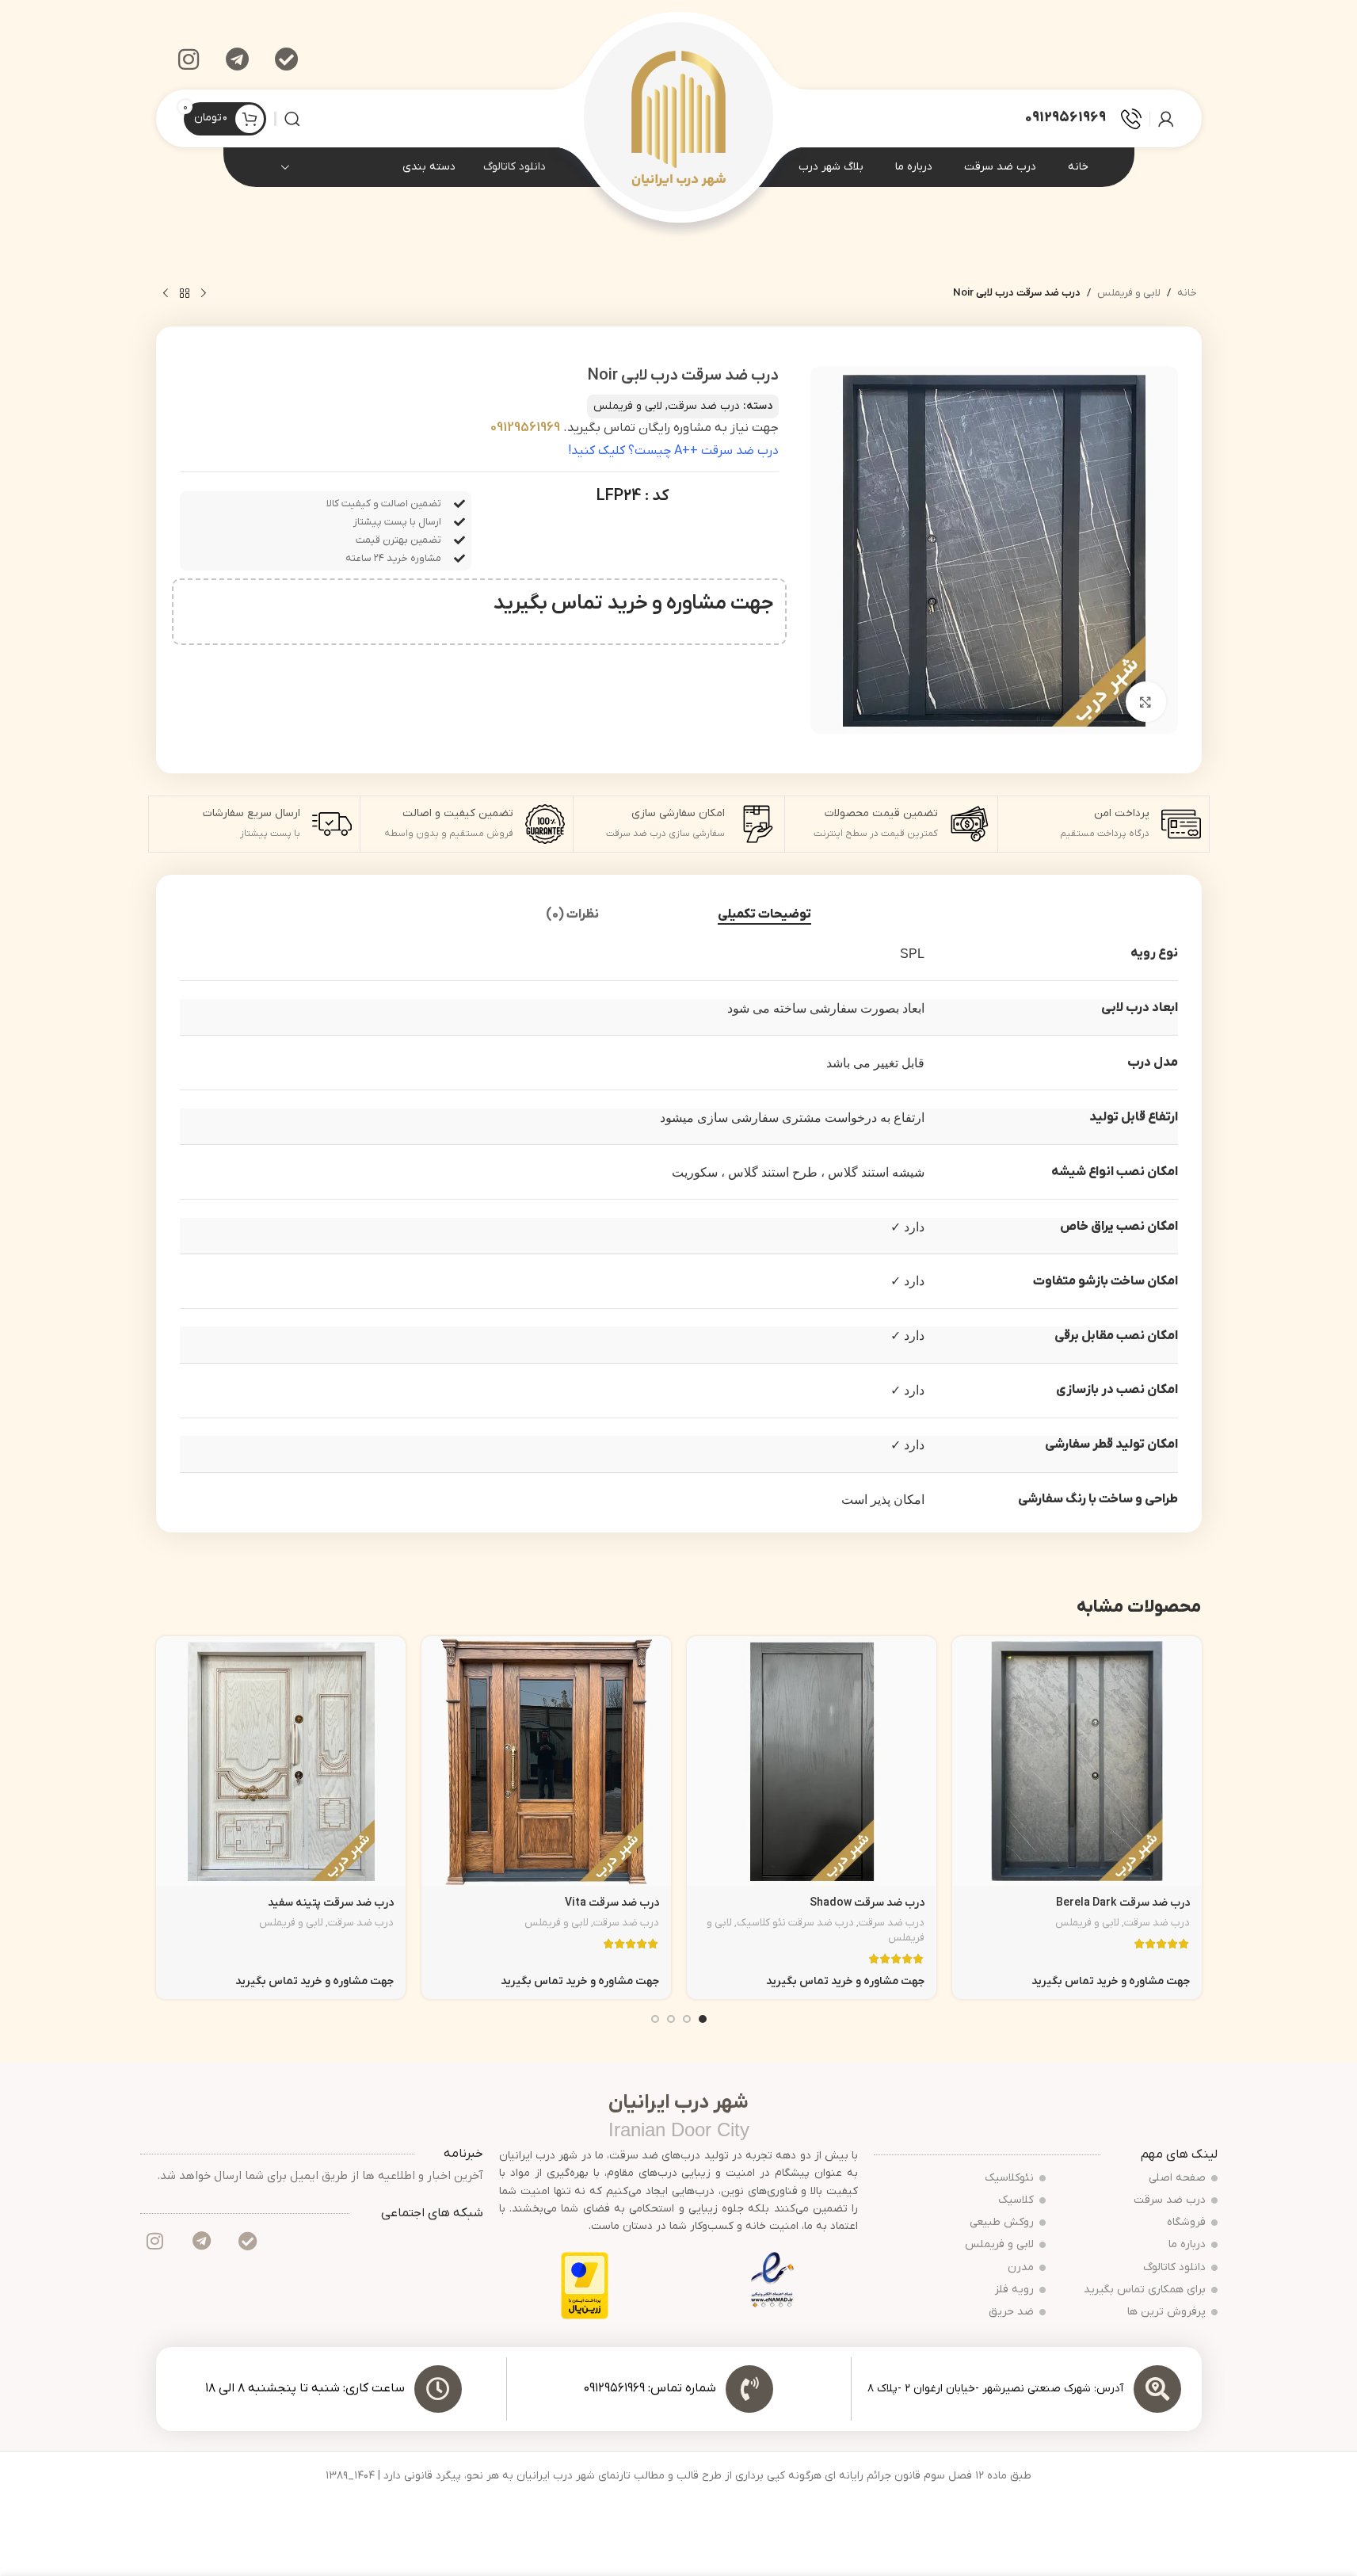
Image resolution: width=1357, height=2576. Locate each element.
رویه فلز (1014, 2290)
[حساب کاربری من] (1166, 119)
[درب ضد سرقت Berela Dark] (1077, 1761)
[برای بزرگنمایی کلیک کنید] (1145, 701)
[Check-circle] (287, 59)
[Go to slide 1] (703, 2019)
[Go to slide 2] (687, 2019)
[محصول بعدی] (166, 294)
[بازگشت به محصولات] (185, 294)
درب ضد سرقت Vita (612, 1903)
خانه (1187, 293)
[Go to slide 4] (655, 2019)
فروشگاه (1186, 2222)
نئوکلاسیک (1009, 2178)
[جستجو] (292, 119)
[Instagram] (189, 59)
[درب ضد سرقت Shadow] (812, 1761)
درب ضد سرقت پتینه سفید (331, 1903)
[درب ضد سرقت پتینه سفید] (281, 1761)
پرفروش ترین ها (1166, 2312)
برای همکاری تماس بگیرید (1145, 2290)
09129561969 (525, 428)
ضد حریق (1011, 2312)
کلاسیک (1016, 2200)
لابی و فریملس (1129, 293)
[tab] (764, 915)
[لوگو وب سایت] (678, 118)
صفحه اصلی (1177, 2178)
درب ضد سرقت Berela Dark (1123, 1903)
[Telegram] (238, 59)
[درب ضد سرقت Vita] (546, 1761)
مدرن (1021, 2267)
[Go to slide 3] (671, 2019)
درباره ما (1187, 2244)
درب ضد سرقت (704, 406)
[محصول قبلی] (204, 294)
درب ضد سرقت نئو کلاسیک (795, 1923)
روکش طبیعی (1002, 2222)
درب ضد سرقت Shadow (867, 1903)
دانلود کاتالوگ (515, 167)
